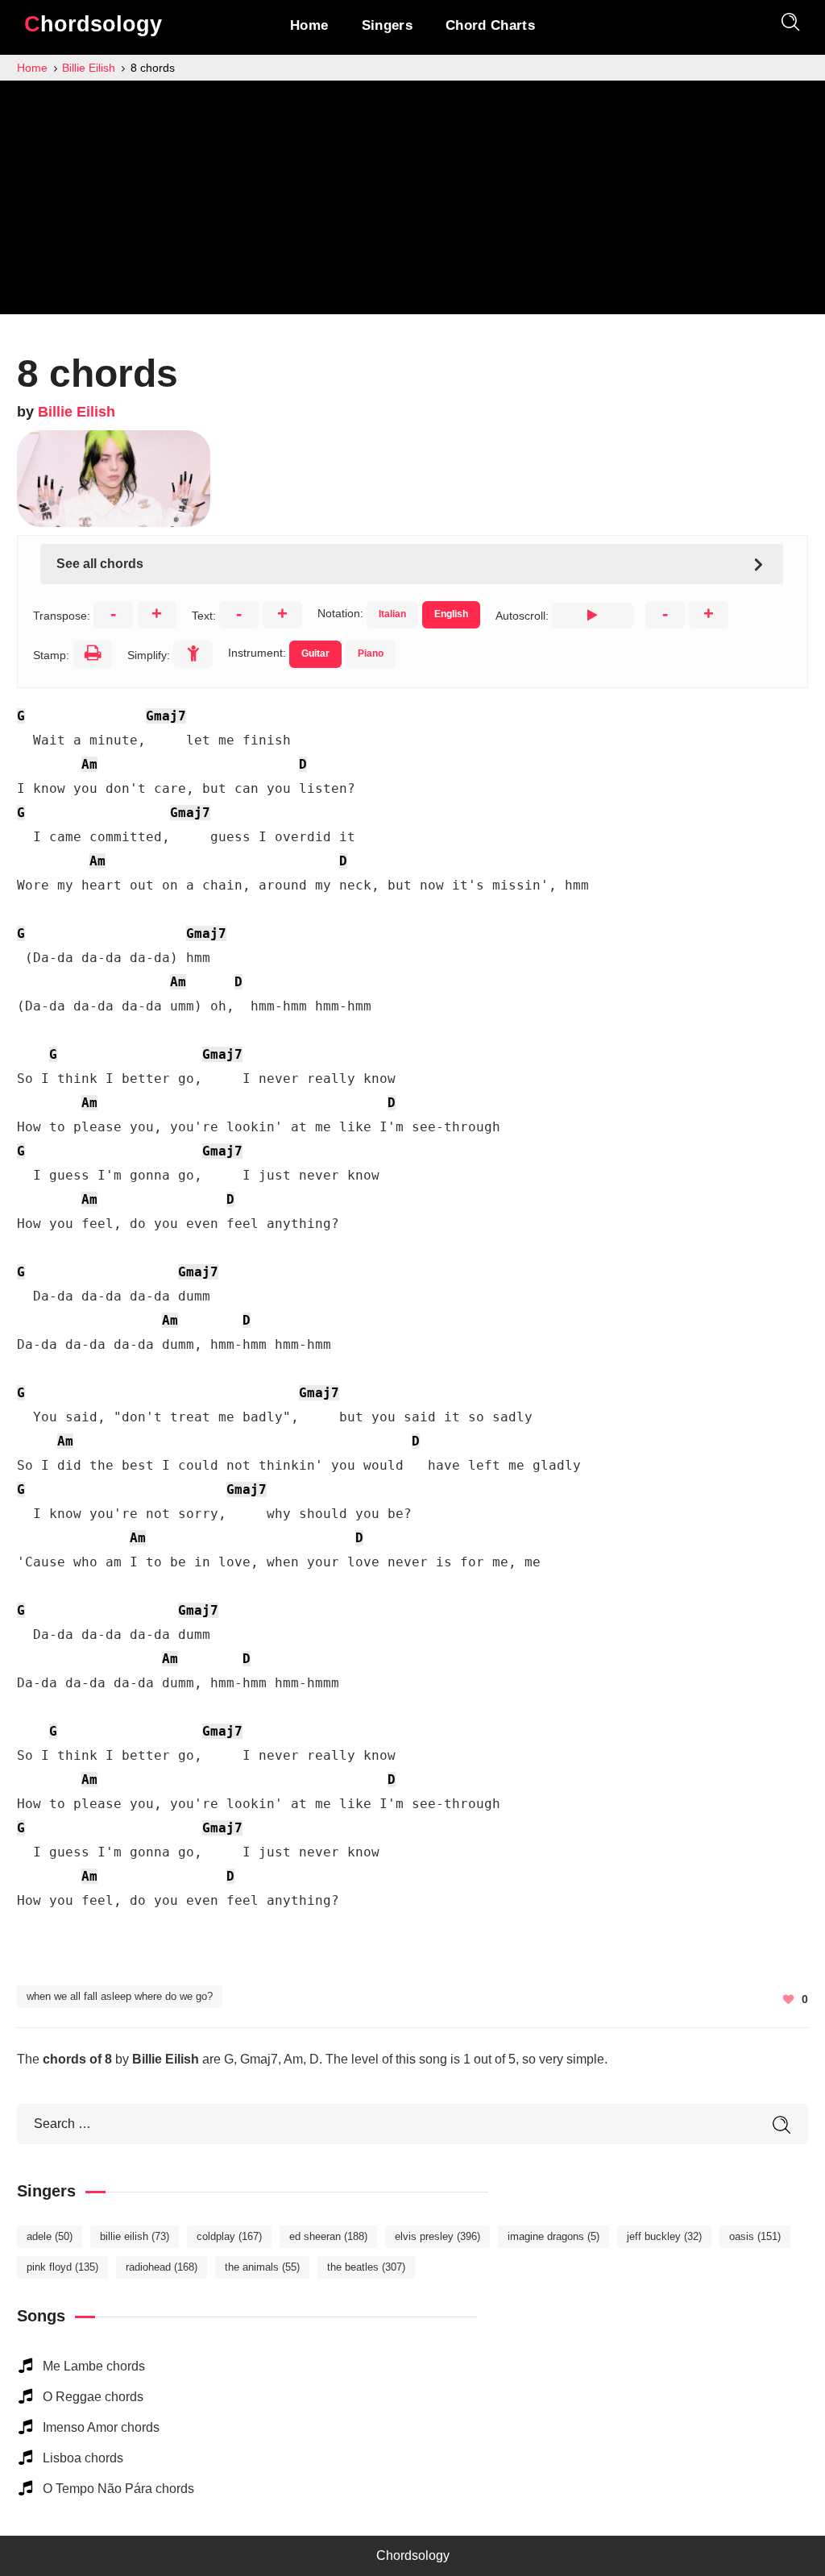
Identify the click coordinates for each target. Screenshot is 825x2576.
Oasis (755, 2236)
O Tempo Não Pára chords (118, 2489)
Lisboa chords (83, 2458)
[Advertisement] (412, 201)
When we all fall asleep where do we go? (120, 1996)
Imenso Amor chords (101, 2427)
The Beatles (366, 2267)
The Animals (262, 2267)
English (451, 614)
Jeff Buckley (664, 2236)
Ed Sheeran (328, 2236)
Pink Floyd (62, 2267)
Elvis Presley (437, 2236)
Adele (50, 2236)
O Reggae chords (93, 2397)
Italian (392, 614)
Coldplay (229, 2236)
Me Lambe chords (94, 2366)
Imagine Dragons (553, 2236)
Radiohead (162, 2267)
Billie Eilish (77, 412)
